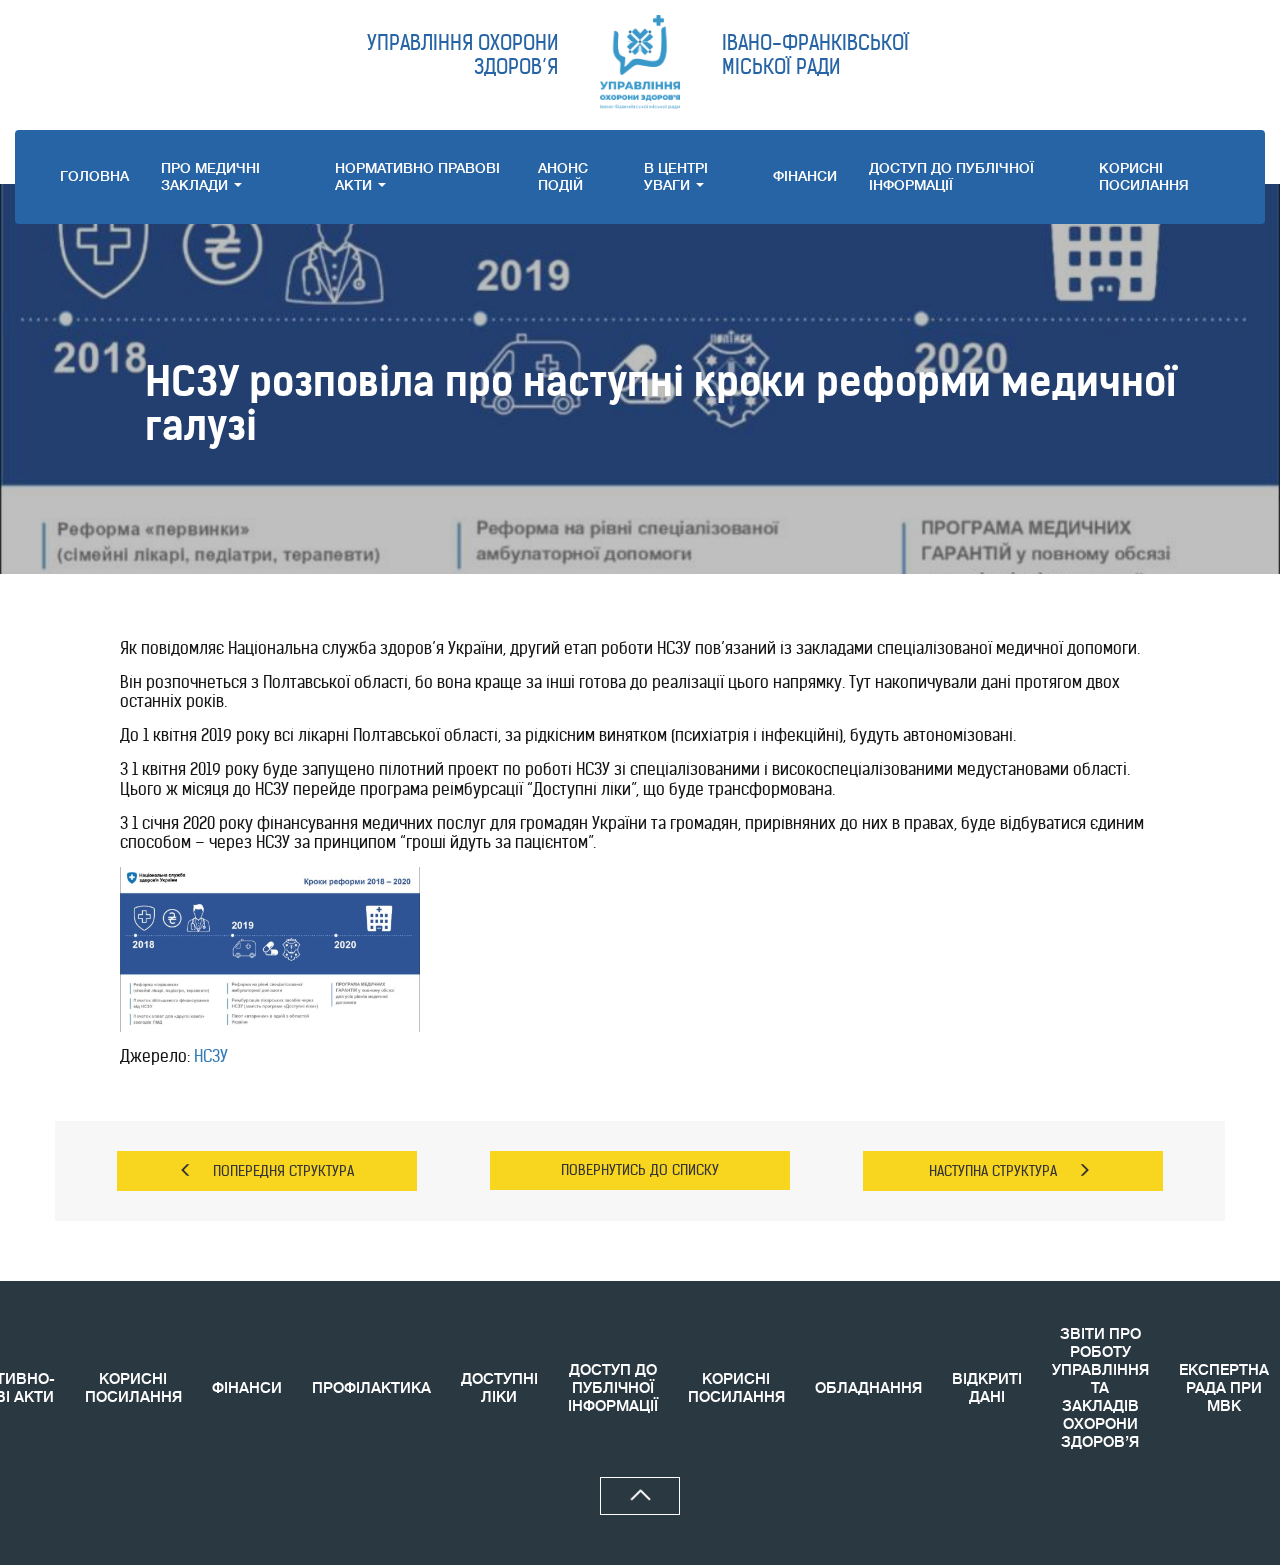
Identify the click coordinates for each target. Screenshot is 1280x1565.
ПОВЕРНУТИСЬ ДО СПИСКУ (640, 1170)
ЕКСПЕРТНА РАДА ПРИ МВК (1224, 1388)
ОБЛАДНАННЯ (868, 1388)
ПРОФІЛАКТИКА (371, 1388)
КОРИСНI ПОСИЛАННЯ (1144, 176)
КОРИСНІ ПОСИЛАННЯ (133, 1388)
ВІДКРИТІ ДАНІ (987, 1388)
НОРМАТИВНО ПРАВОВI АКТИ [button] (417, 176)
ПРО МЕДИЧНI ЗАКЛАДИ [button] (210, 176)
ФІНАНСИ (805, 176)
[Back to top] (640, 1496)
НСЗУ (211, 1056)
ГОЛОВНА (94, 176)
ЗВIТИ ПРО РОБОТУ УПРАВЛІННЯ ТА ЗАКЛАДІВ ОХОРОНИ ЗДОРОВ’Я (1100, 1388)
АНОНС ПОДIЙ (563, 176)
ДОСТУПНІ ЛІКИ (499, 1388)
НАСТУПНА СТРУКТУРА (993, 1171)
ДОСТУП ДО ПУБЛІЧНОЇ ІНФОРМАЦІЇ (951, 176)
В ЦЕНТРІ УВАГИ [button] (676, 176)
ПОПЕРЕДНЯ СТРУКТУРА (283, 1171)
